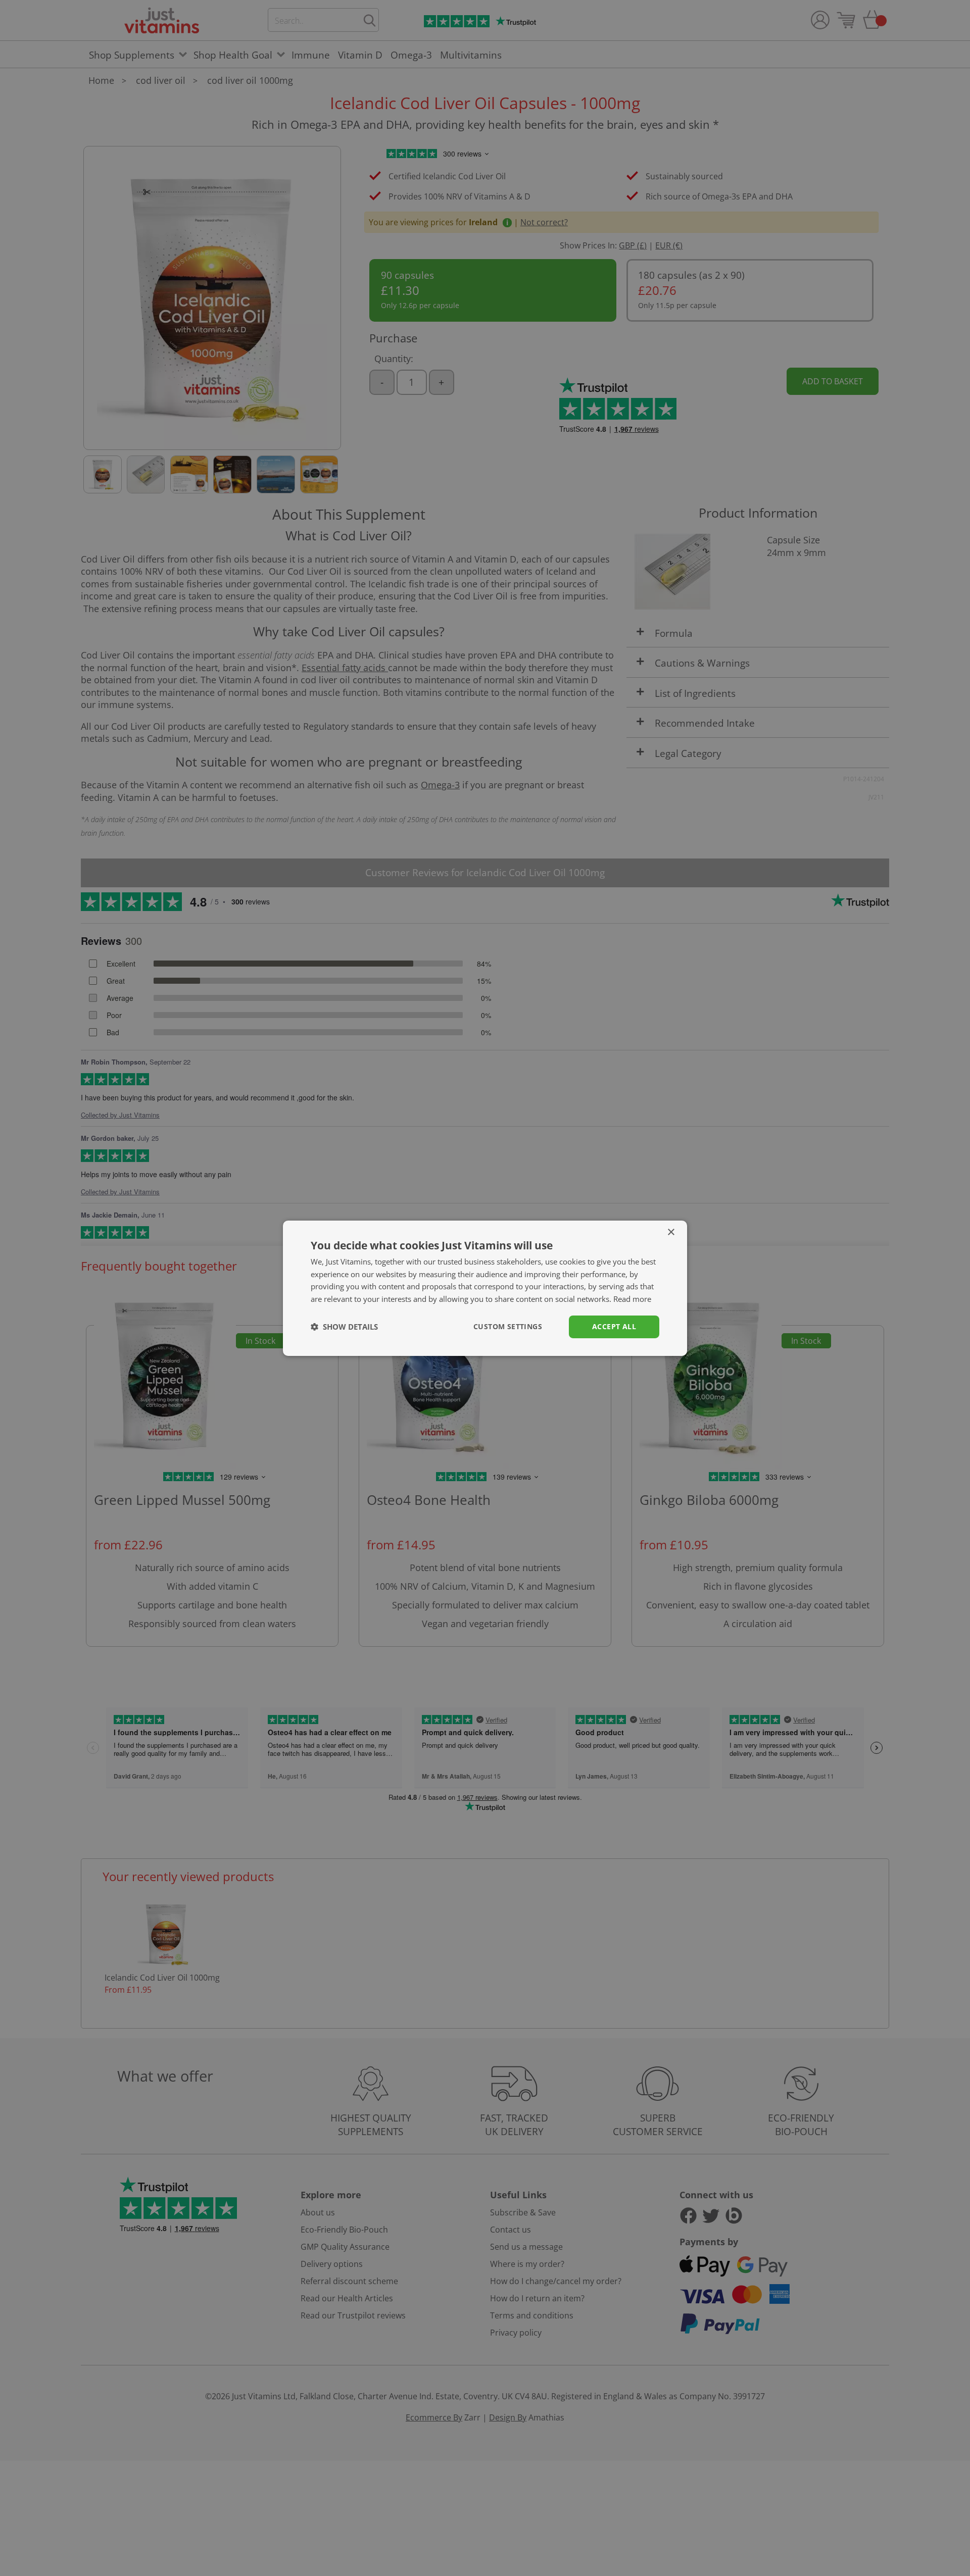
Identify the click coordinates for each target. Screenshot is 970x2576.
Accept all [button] (614, 1326)
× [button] (671, 1232)
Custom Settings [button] (508, 1326)
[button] (344, 1327)
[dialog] (485, 1288)
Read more (632, 1299)
